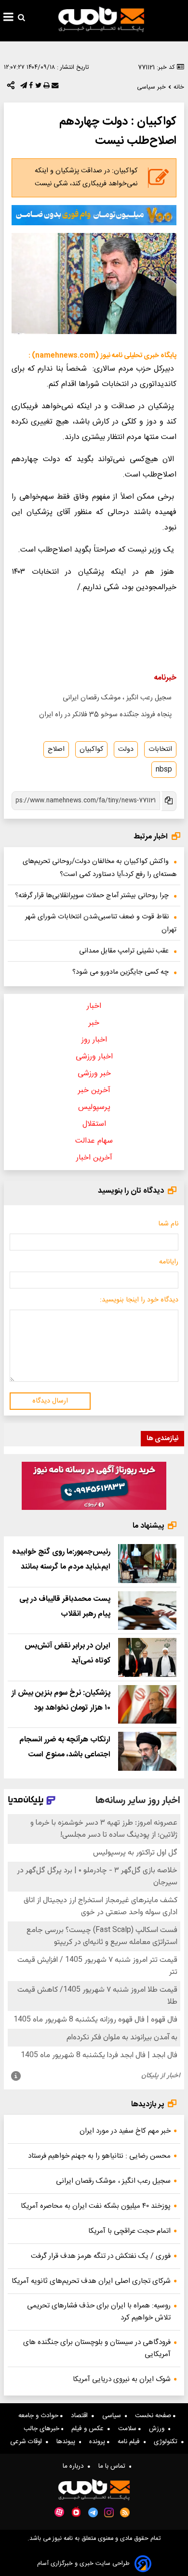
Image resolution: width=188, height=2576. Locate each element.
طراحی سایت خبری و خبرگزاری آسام (83, 2564)
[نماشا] (76, 2512)
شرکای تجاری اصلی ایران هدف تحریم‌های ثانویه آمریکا (91, 2281)
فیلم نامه (131, 2442)
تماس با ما (114, 2466)
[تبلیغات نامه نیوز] (94, 215)
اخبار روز (94, 1040)
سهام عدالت (94, 1141)
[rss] (125, 2512)
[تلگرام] (23, 88)
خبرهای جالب (42, 2429)
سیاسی (114, 2416)
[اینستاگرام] (109, 2512)
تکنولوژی (168, 2442)
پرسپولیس (94, 1107)
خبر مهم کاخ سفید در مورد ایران (125, 2131)
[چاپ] (46, 88)
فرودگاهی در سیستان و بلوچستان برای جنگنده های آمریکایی (97, 2348)
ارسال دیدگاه (50, 1401)
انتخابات (160, 749)
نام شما (168, 1224)
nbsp (164, 770)
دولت (126, 749)
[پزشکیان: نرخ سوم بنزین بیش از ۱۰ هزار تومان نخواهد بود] (147, 1705)
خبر (94, 1023)
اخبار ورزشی (94, 1057)
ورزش (159, 2429)
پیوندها (68, 2442)
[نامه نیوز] (101, 19)
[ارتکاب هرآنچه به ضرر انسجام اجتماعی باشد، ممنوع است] (147, 1751)
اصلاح (56, 749)
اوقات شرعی (28, 2442)
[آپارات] (59, 2512)
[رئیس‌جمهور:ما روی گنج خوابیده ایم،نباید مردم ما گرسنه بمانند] (147, 1564)
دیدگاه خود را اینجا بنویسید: (139, 1300)
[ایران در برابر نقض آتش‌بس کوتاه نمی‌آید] (147, 1657)
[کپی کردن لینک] (168, 801)
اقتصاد (81, 2416)
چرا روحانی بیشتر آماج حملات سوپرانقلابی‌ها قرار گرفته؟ (92, 896)
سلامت (128, 2429)
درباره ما (75, 2466)
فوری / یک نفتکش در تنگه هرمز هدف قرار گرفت (101, 2256)
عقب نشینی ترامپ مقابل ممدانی (124, 951)
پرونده (98, 2442)
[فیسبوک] (30, 88)
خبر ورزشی (94, 1074)
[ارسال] (54, 88)
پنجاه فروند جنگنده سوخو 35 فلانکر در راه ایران (105, 715)
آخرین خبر (94, 1090)
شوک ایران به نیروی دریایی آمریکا (122, 2379)
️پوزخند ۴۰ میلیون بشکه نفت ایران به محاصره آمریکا (96, 2206)
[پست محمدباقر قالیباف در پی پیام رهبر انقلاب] (147, 1611)
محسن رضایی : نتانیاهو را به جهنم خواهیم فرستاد (99, 2156)
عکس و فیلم (89, 2429)
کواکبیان (91, 749)
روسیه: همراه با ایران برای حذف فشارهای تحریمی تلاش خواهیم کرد (99, 2312)
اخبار (94, 1006)
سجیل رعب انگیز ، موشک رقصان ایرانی (117, 698)
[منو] (8, 18)
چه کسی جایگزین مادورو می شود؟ (121, 972)
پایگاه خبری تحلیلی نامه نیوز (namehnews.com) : (102, 356)
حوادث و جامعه (39, 2416)
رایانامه (169, 1262)
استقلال (94, 1124)
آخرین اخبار (94, 1158)
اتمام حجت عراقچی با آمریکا (129, 2231)
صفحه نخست (154, 2416)
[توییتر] (37, 88)
